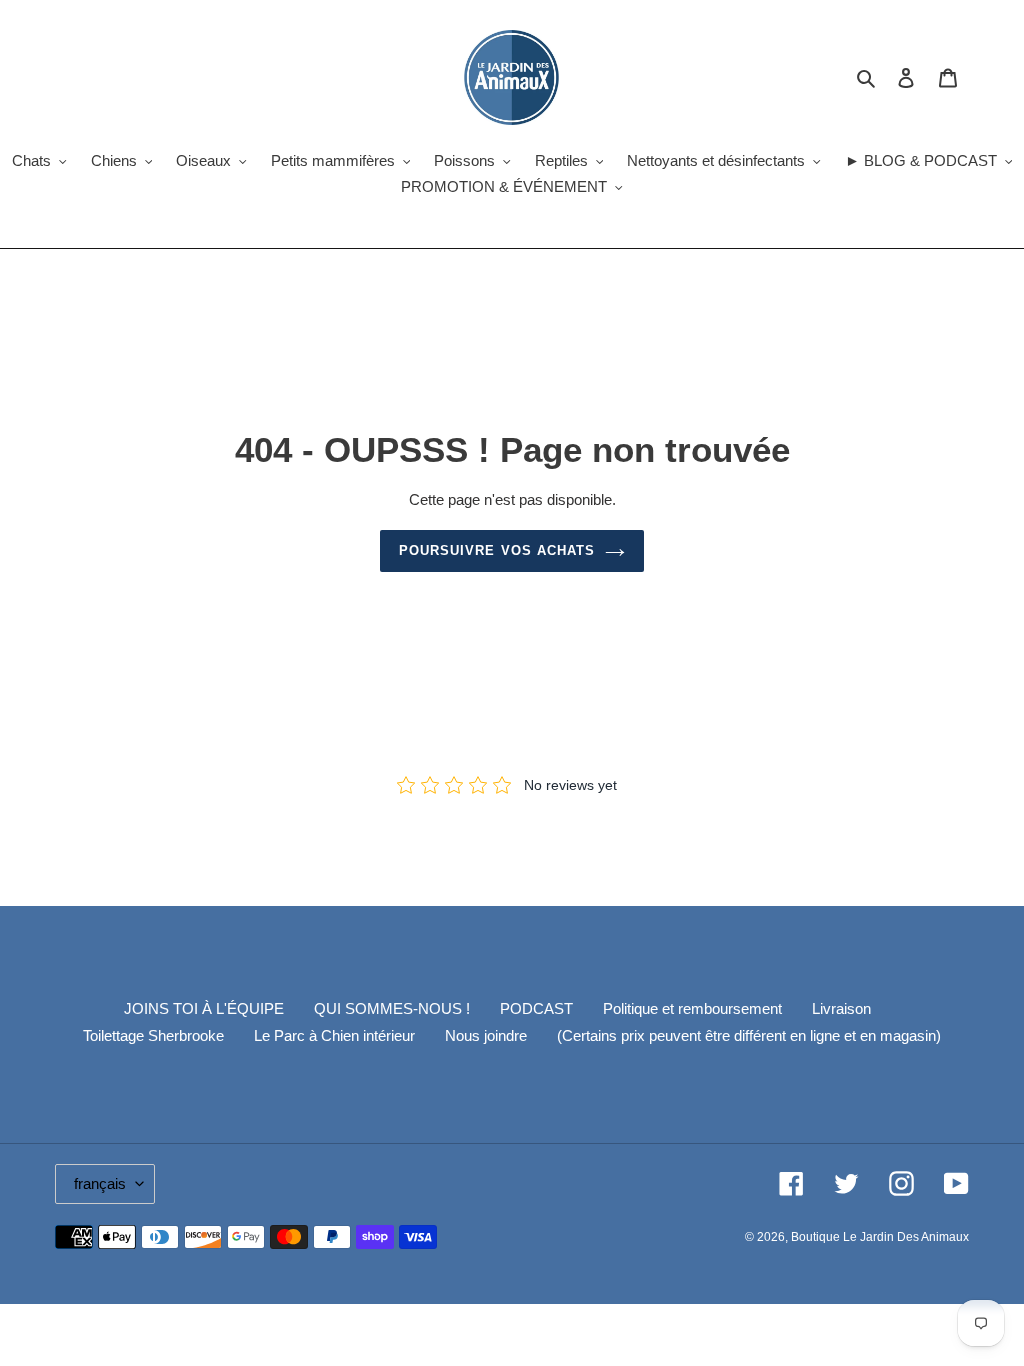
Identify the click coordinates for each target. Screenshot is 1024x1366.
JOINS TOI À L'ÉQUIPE (204, 1008)
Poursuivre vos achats (497, 550)
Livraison (841, 1008)
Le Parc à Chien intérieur (334, 1035)
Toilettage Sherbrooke (153, 1035)
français (100, 1183)
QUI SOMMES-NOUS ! (392, 1008)
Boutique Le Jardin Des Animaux (880, 1237)
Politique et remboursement (692, 1008)
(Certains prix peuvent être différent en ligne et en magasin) (749, 1035)
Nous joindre (486, 1035)
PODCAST (536, 1008)
